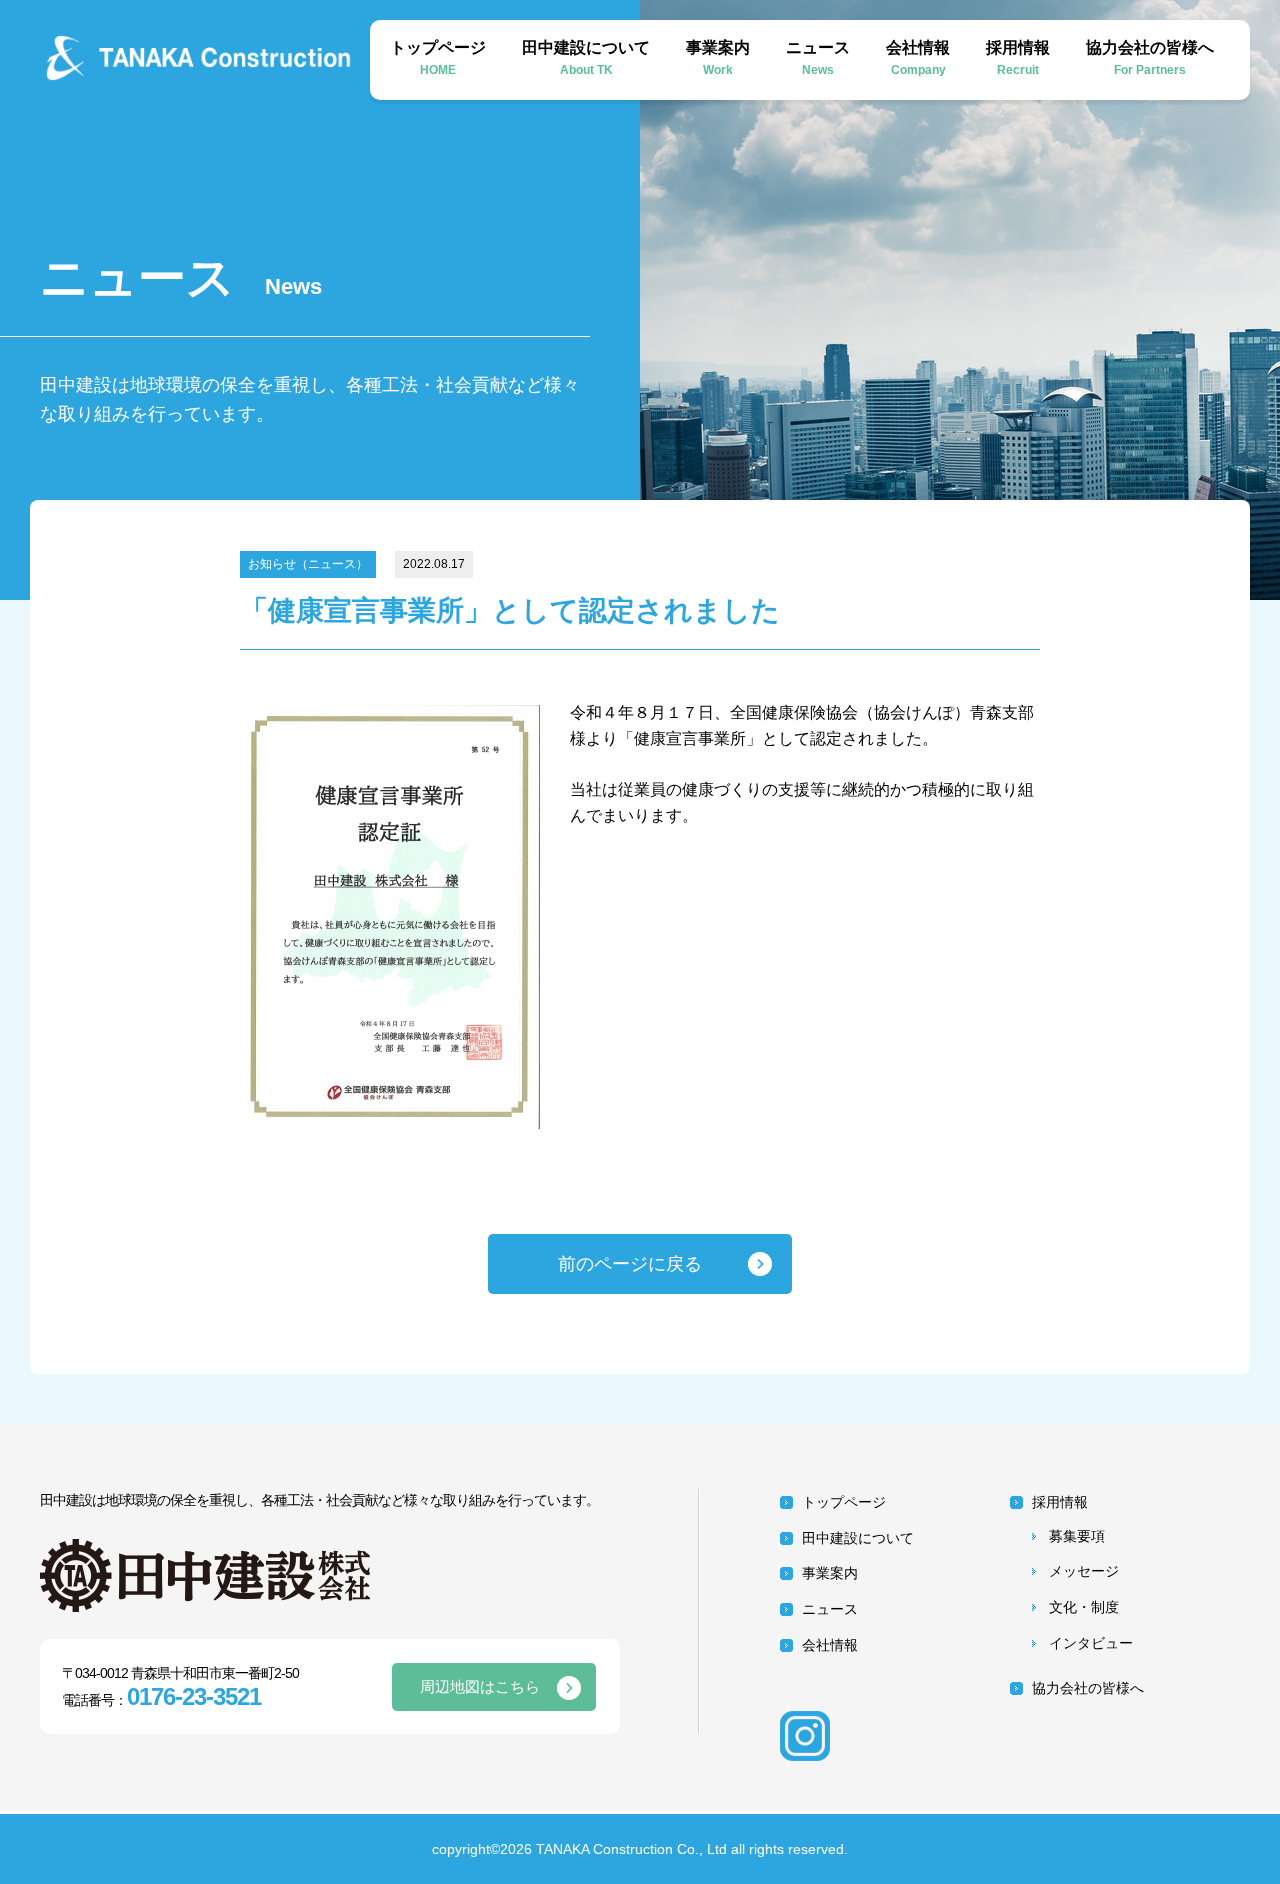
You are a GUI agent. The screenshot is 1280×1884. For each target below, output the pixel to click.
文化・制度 (1084, 1607)
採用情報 (1018, 58)
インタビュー (1091, 1643)
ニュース (818, 58)
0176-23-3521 (194, 1696)
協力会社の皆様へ (1150, 58)
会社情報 (918, 58)
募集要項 (1077, 1536)
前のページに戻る (630, 1264)
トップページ (438, 58)
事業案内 (718, 58)
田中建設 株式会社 (220, 58)
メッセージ (1084, 1571)
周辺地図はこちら (480, 1686)
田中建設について (586, 58)
